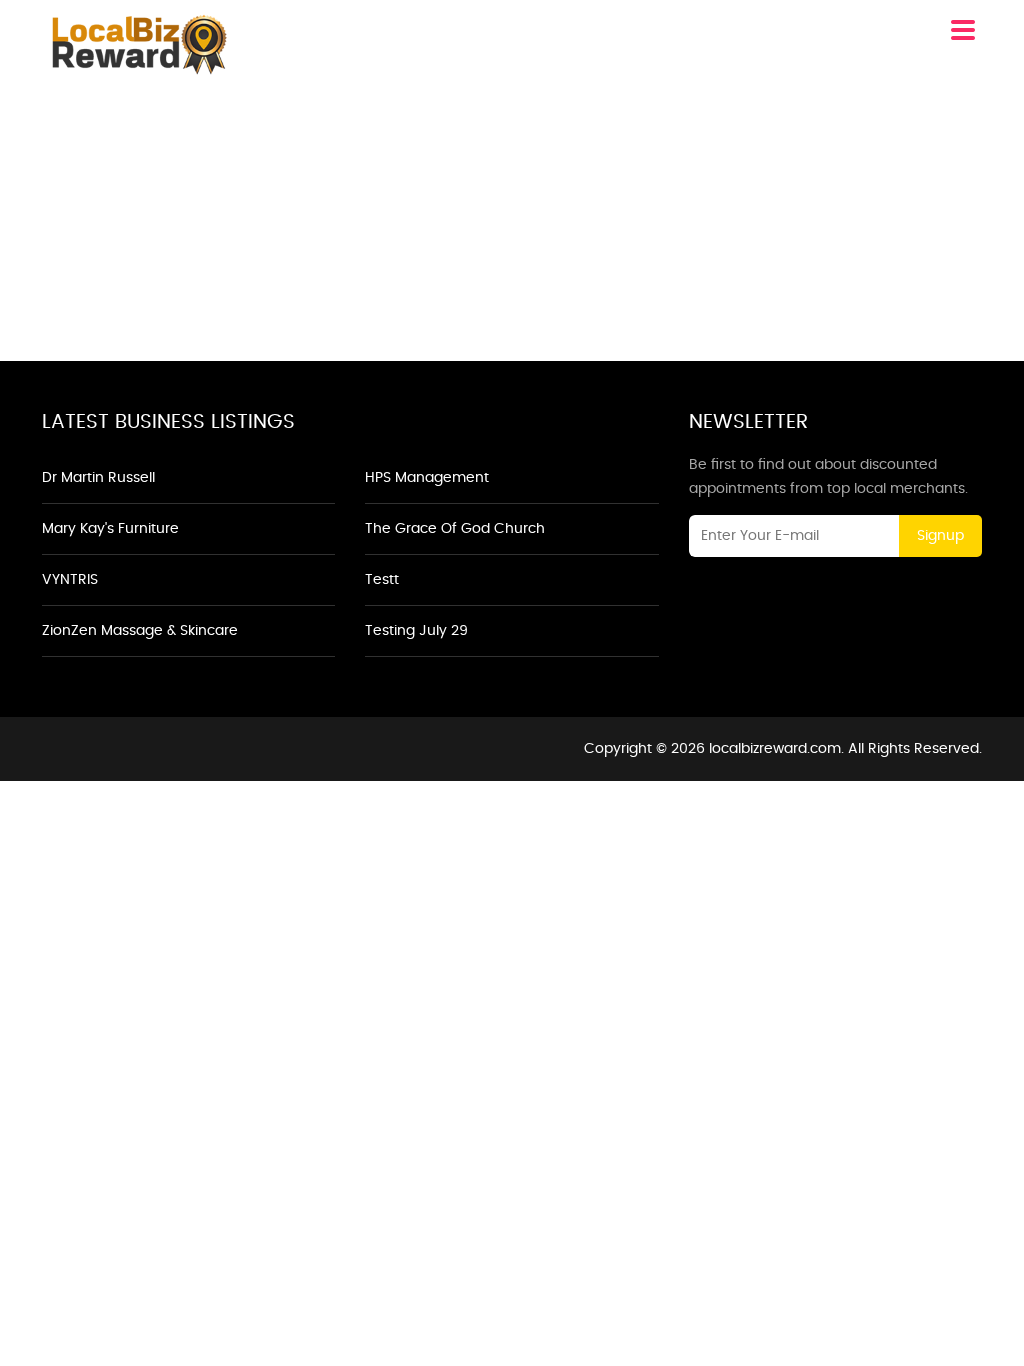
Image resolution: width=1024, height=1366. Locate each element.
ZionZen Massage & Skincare (140, 631)
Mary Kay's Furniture (110, 529)
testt (382, 580)
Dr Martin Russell (98, 478)
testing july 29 (416, 631)
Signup (940, 536)
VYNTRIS (70, 580)
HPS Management (427, 478)
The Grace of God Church (455, 529)
